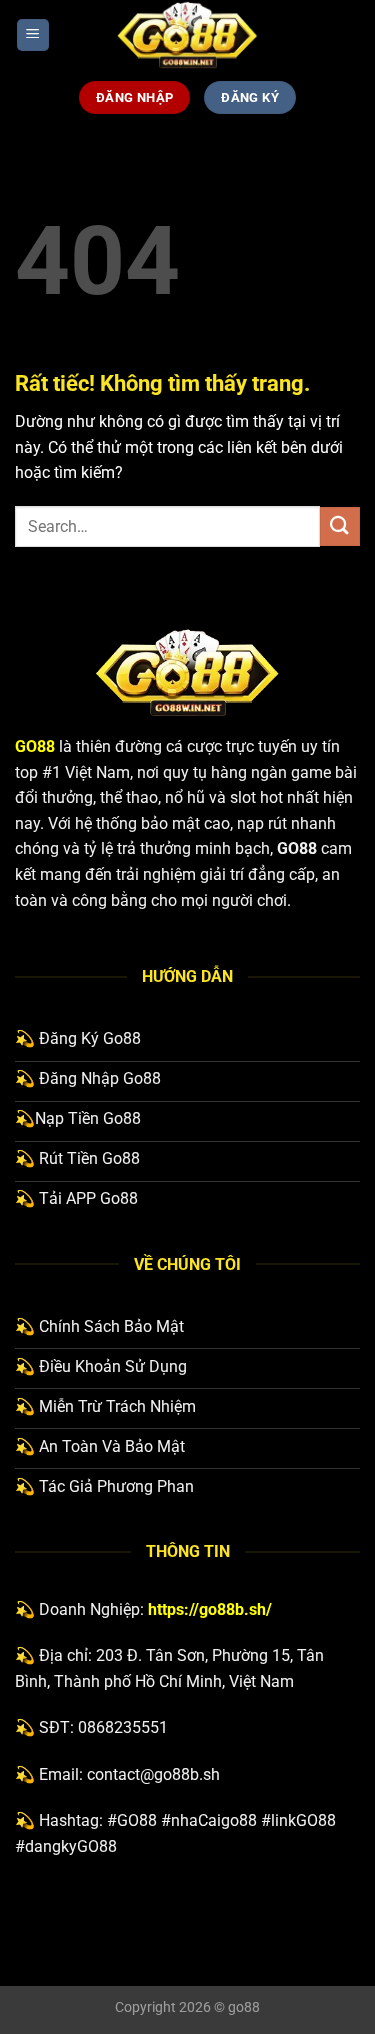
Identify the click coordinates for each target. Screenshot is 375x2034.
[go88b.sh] (188, 35)
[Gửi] (340, 526)
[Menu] (33, 35)
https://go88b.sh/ (210, 1609)
